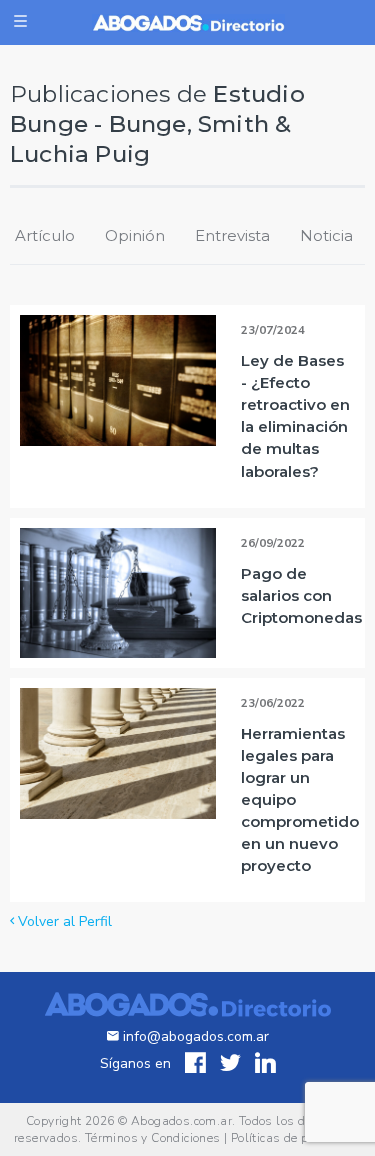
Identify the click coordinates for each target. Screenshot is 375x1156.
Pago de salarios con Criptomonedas (301, 595)
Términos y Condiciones (153, 1138)
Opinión (135, 235)
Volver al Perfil (63, 921)
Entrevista (232, 235)
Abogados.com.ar (181, 1121)
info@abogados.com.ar (194, 1036)
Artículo (45, 235)
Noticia (326, 235)
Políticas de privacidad (296, 1138)
